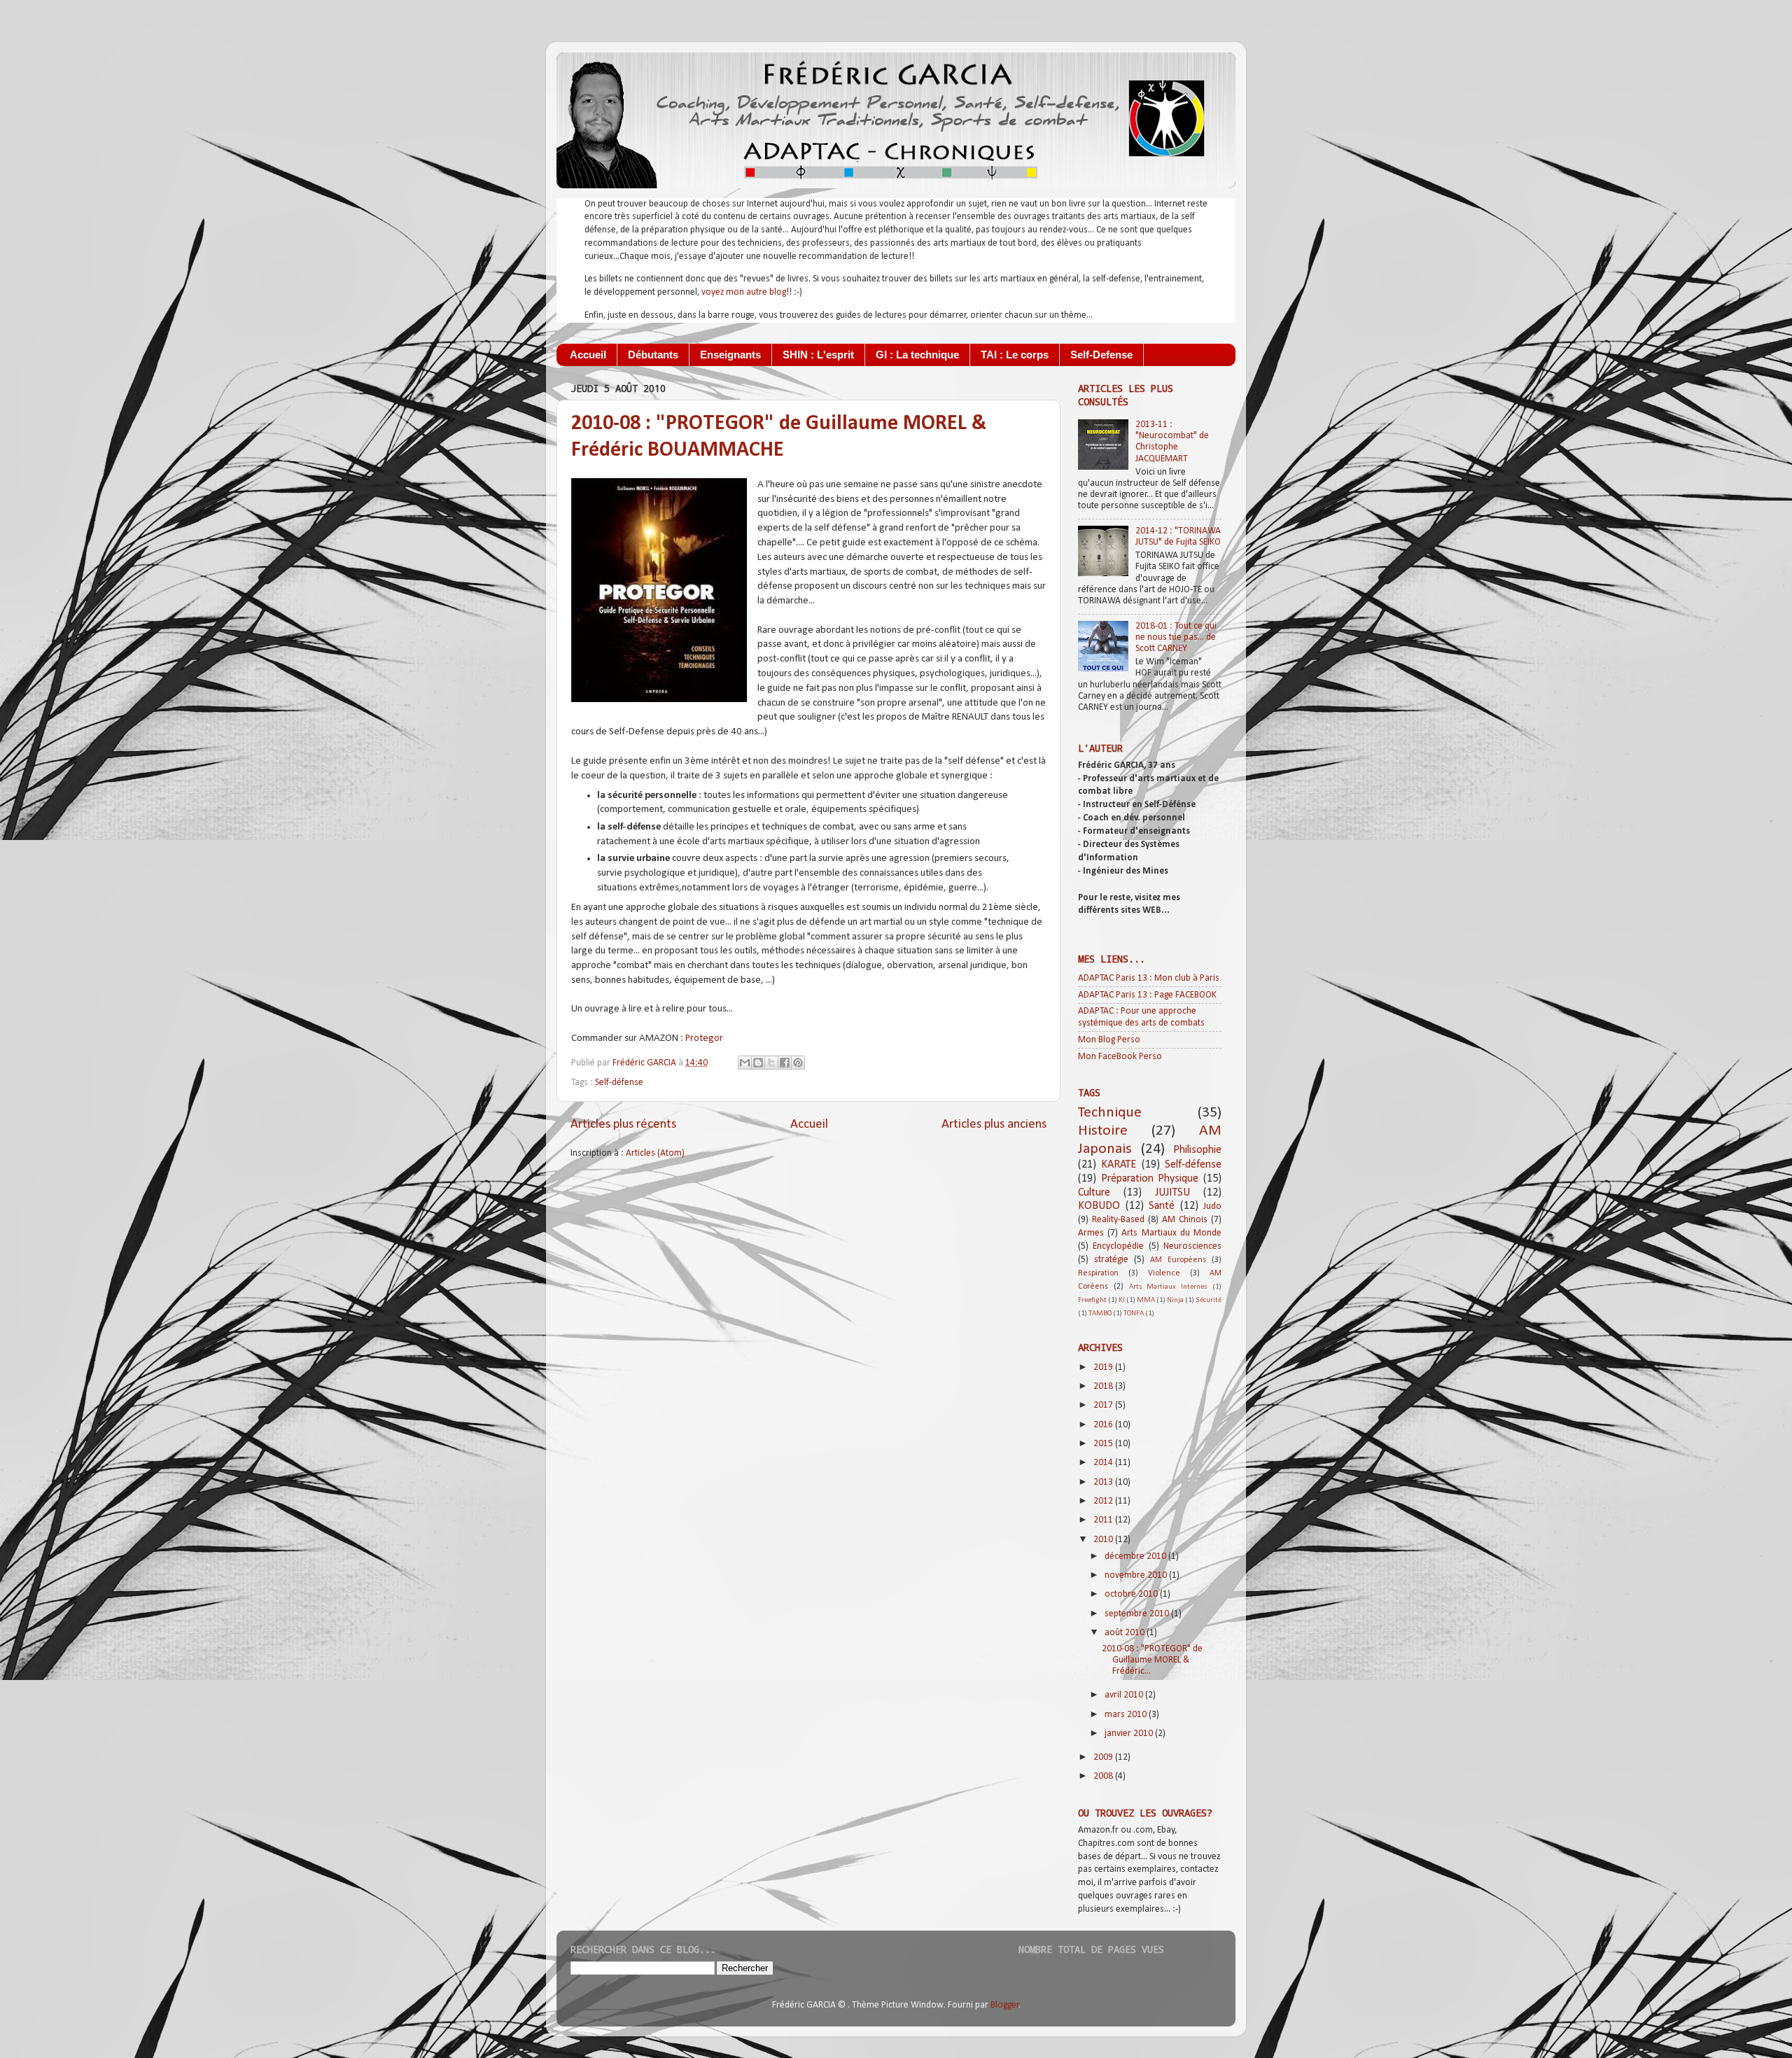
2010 (1104, 1540)
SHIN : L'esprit (818, 355)
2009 (1104, 1757)
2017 (1104, 1405)
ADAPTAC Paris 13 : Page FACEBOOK (1147, 995)
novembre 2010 (1137, 1575)
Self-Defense (1101, 355)
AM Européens (1178, 1260)
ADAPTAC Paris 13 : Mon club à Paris (1149, 978)
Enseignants (730, 355)
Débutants (653, 355)
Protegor (704, 1038)
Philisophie (1197, 1150)
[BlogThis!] (758, 1063)
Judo (1212, 1206)
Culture (1094, 1193)
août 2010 (1126, 1633)
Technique (1110, 1113)
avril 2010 (1125, 1695)
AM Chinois (1185, 1220)
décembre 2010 (1136, 1556)
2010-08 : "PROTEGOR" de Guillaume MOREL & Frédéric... (1152, 1660)
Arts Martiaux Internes (1169, 1287)
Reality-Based (1118, 1220)
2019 (1104, 1367)
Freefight (1092, 1300)
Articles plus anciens (994, 1125)
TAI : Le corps (1015, 355)
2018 (1104, 1386)
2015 (1104, 1444)
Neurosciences (1192, 1246)
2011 (1104, 1520)
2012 (1104, 1501)
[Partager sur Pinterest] (798, 1063)
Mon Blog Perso (1109, 1040)
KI (1122, 1300)
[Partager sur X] (771, 1063)
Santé (1162, 1206)
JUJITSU (1172, 1193)
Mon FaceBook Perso (1120, 1057)
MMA (1146, 1300)
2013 (1104, 1482)
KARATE (1119, 1165)
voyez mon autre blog (744, 292)
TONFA (1134, 1314)
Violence (1164, 1273)
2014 (1104, 1463)
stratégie (1111, 1260)
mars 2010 (1127, 1715)
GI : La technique (917, 355)
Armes (1091, 1233)
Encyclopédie (1118, 1246)
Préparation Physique (1150, 1179)
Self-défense (619, 1083)
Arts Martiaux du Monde (1171, 1233)
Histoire (1103, 1131)
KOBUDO (1099, 1206)
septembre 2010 (1138, 1614)
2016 (1104, 1425)
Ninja (1175, 1300)
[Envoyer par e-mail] (745, 1063)
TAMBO (1100, 1314)
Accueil (588, 355)
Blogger (1005, 2005)
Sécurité (1209, 1300)
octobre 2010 (1132, 1594)
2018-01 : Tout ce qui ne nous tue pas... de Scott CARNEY (1176, 637)
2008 (1104, 1776)
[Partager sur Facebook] (785, 1063)
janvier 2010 (1130, 1734)
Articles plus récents (623, 1125)
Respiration (1098, 1273)
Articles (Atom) (655, 1153)
